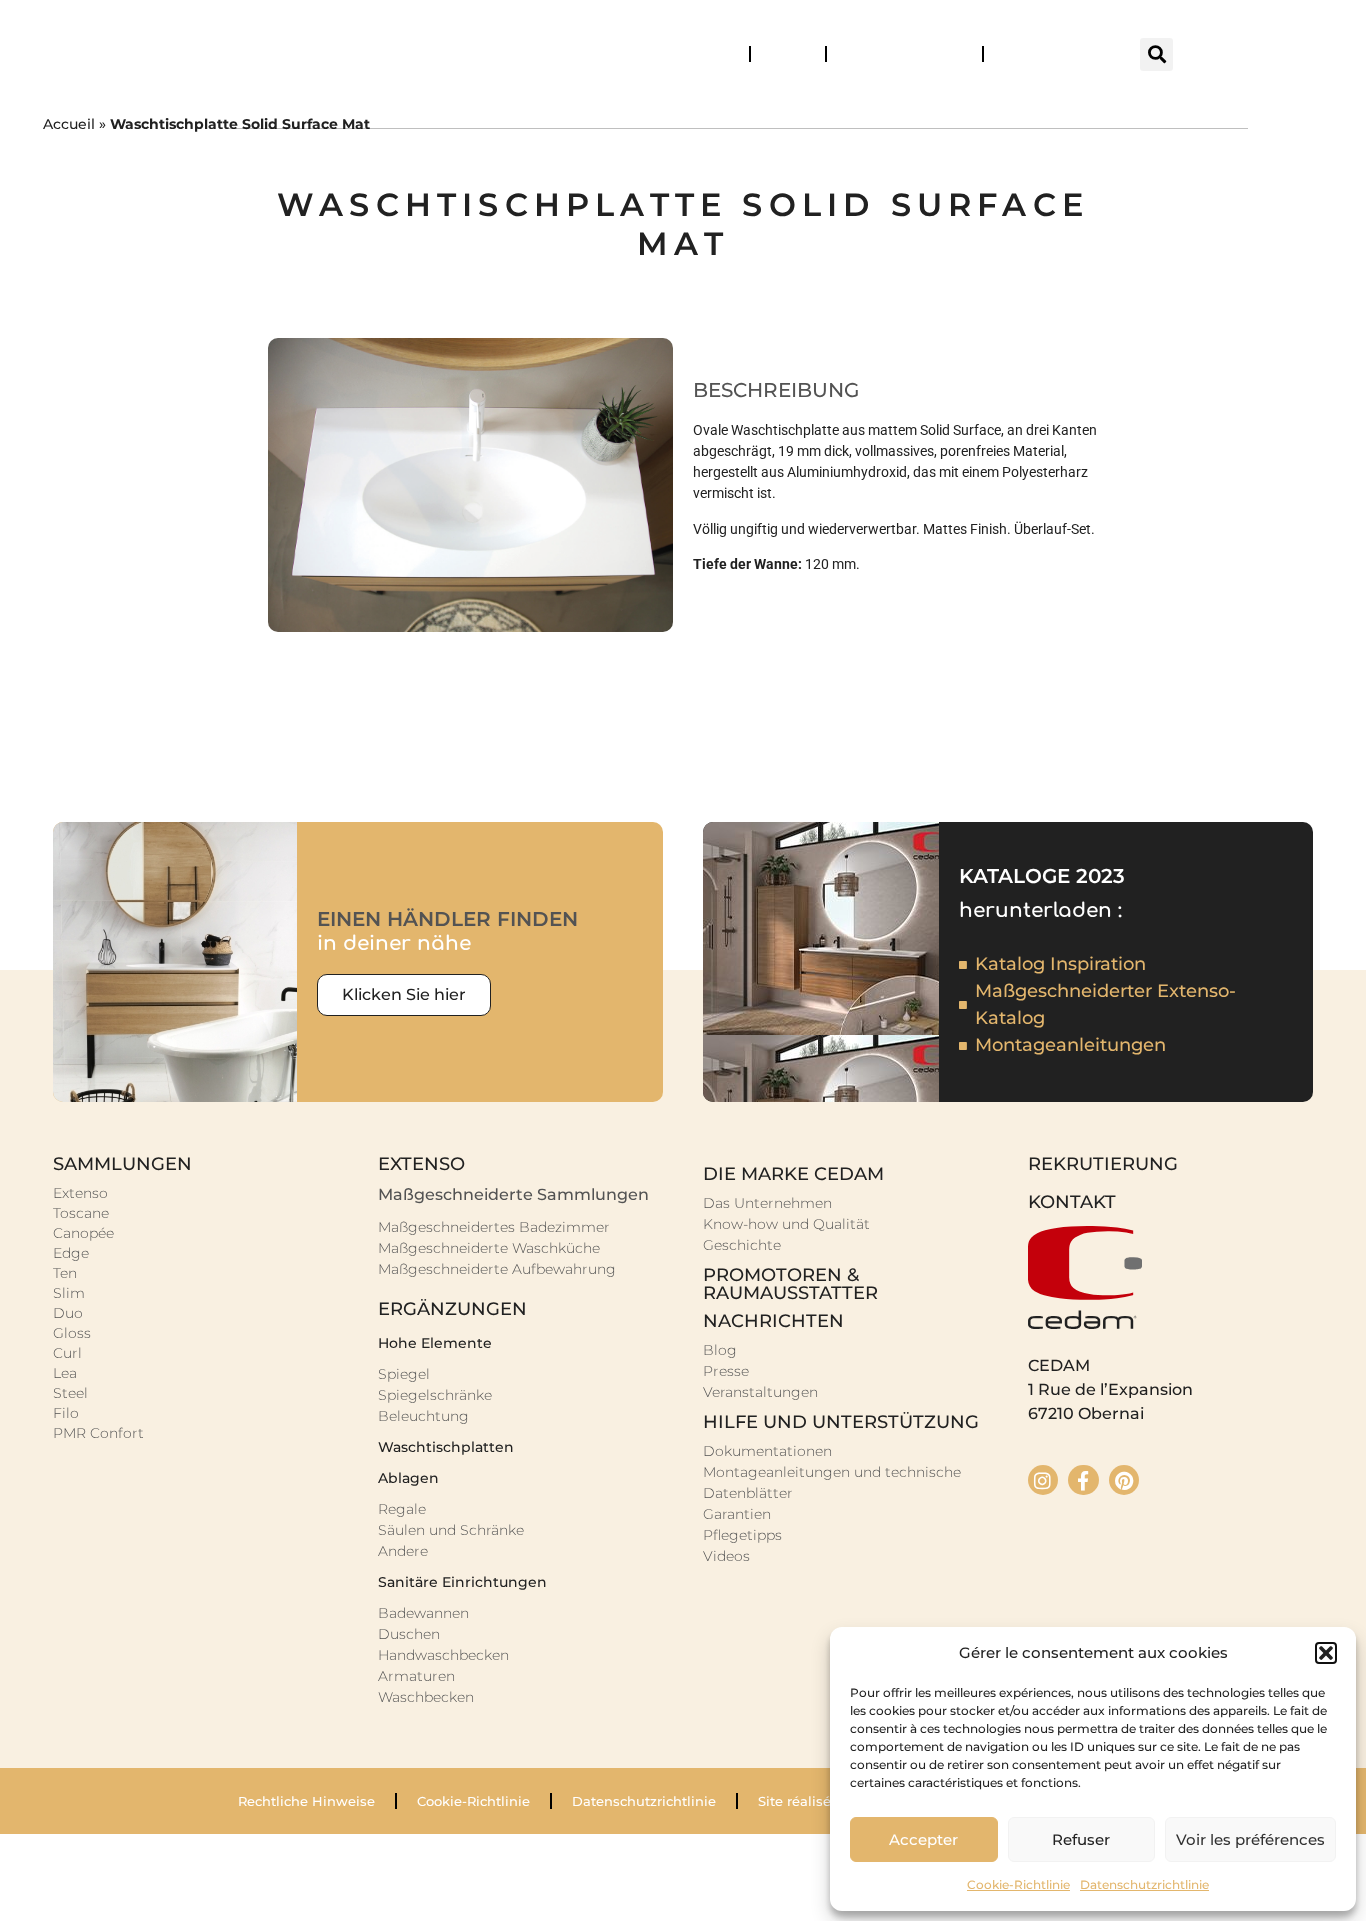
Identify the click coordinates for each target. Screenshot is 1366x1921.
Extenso (80, 1193)
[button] (1326, 1653)
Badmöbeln (562, 104)
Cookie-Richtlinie (1018, 1884)
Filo (66, 1413)
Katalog (713, 54)
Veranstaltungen (1048, 54)
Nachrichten (773, 1321)
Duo (68, 1313)
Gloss (72, 1333)
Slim (69, 1293)
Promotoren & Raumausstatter (790, 1284)
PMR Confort (98, 1433)
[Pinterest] (1124, 1480)
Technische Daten (895, 54)
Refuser (1081, 1839)
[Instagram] (1043, 1480)
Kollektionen (343, 104)
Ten (65, 1273)
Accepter (923, 1839)
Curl (67, 1353)
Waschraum (773, 104)
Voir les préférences (1250, 1839)
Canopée (83, 1233)
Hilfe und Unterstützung (841, 1422)
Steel (70, 1393)
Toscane (81, 1213)
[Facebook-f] (1083, 1480)
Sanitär (965, 104)
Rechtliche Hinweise (306, 1801)
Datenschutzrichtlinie (1144, 1884)
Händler (788, 54)
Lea (65, 1373)
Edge (71, 1253)
